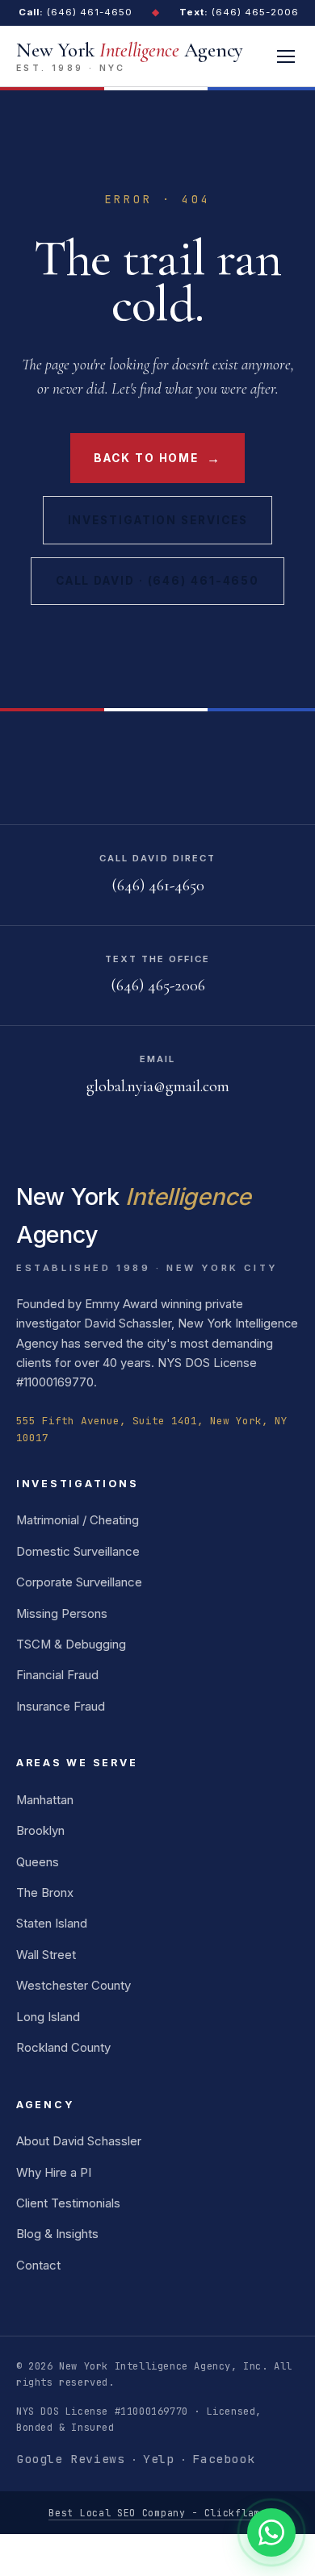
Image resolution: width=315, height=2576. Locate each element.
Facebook (223, 2459)
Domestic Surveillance (78, 1552)
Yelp (158, 2459)
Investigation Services (158, 520)
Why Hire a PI (54, 2173)
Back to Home (157, 458)
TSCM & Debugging (71, 1644)
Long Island (48, 2017)
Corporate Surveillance (79, 1582)
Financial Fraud (57, 1675)
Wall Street (46, 1955)
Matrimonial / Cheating (78, 1520)
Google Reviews (70, 2459)
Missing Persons (62, 1614)
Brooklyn (40, 1831)
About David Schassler (79, 2141)
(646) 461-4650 (76, 12)
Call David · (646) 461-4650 (157, 581)
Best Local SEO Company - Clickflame (157, 2513)
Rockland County (63, 2048)
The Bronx (45, 1893)
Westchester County (73, 1986)
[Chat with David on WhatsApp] (271, 2532)
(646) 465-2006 (239, 12)
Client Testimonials (68, 2203)
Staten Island (52, 1924)
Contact (38, 2265)
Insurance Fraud (61, 1707)
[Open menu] (286, 56)
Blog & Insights (57, 2234)
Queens (38, 1862)
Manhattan (45, 1800)
